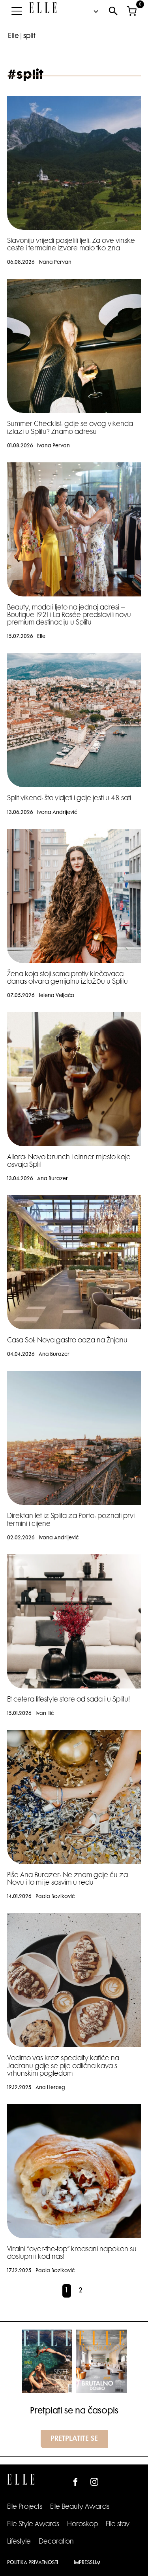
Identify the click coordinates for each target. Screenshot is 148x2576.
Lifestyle (19, 2542)
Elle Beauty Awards (80, 2507)
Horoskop (82, 2525)
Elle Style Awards (33, 2525)
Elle (13, 36)
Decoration (56, 2542)
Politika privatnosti (33, 2563)
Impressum (87, 2563)
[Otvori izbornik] (17, 11)
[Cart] (131, 11)
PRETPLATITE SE (74, 2439)
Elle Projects (25, 2507)
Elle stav (118, 2525)
